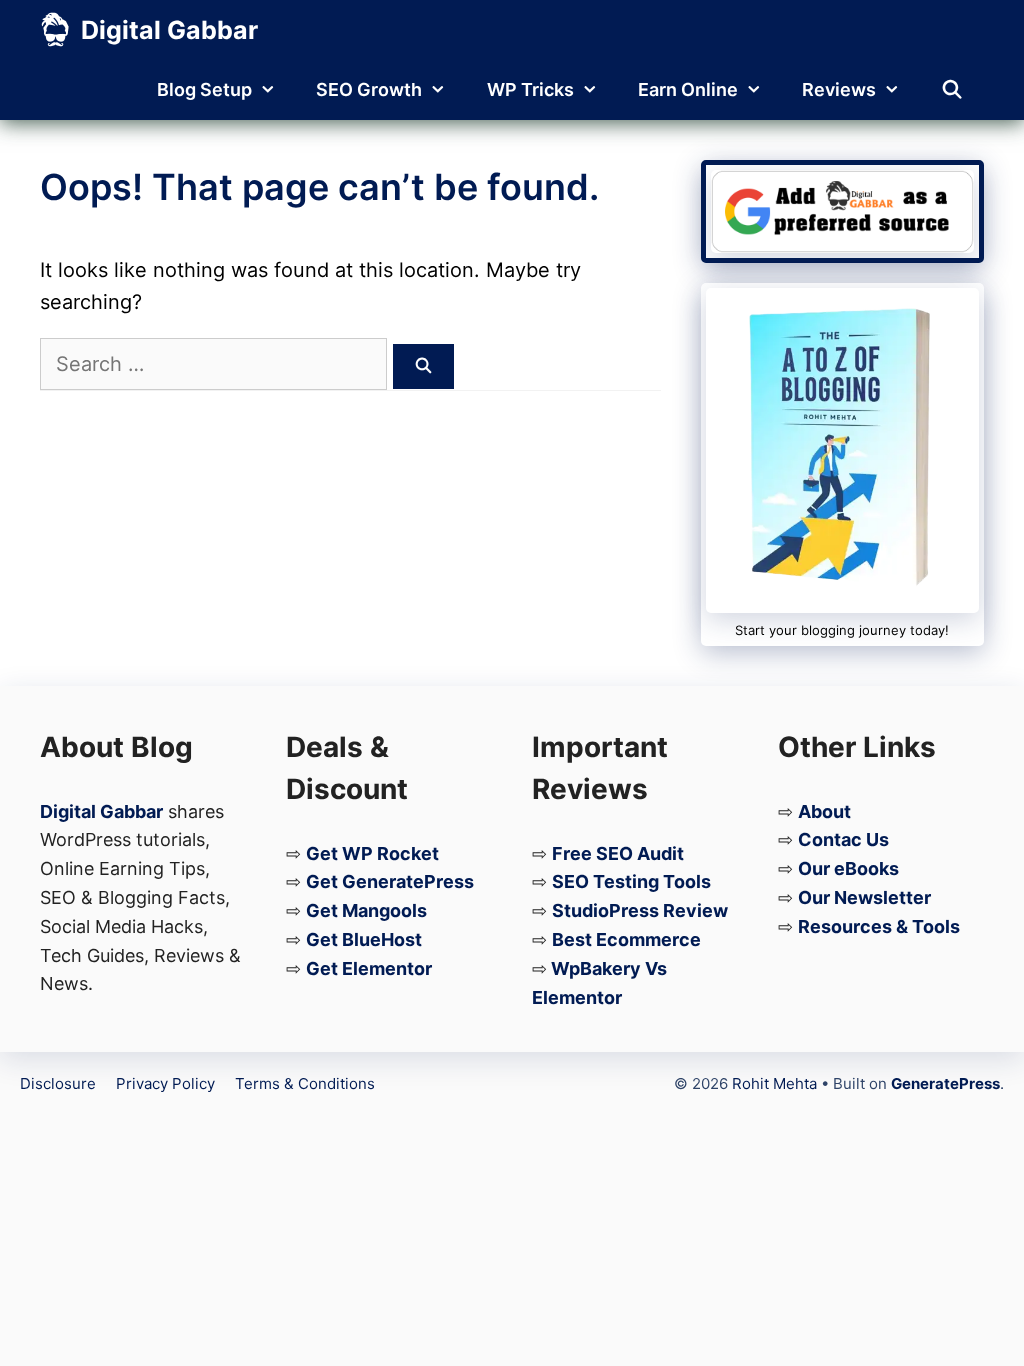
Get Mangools (366, 910)
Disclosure (58, 1083)
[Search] (423, 366)
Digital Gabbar (169, 30)
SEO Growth (369, 89)
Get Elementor (369, 968)
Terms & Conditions (305, 1083)
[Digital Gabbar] (55, 30)
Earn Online (688, 89)
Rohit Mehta (774, 1083)
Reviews (839, 89)
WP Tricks (530, 89)
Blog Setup (204, 89)
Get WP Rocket (372, 853)
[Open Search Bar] (952, 90)
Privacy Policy (165, 1083)
